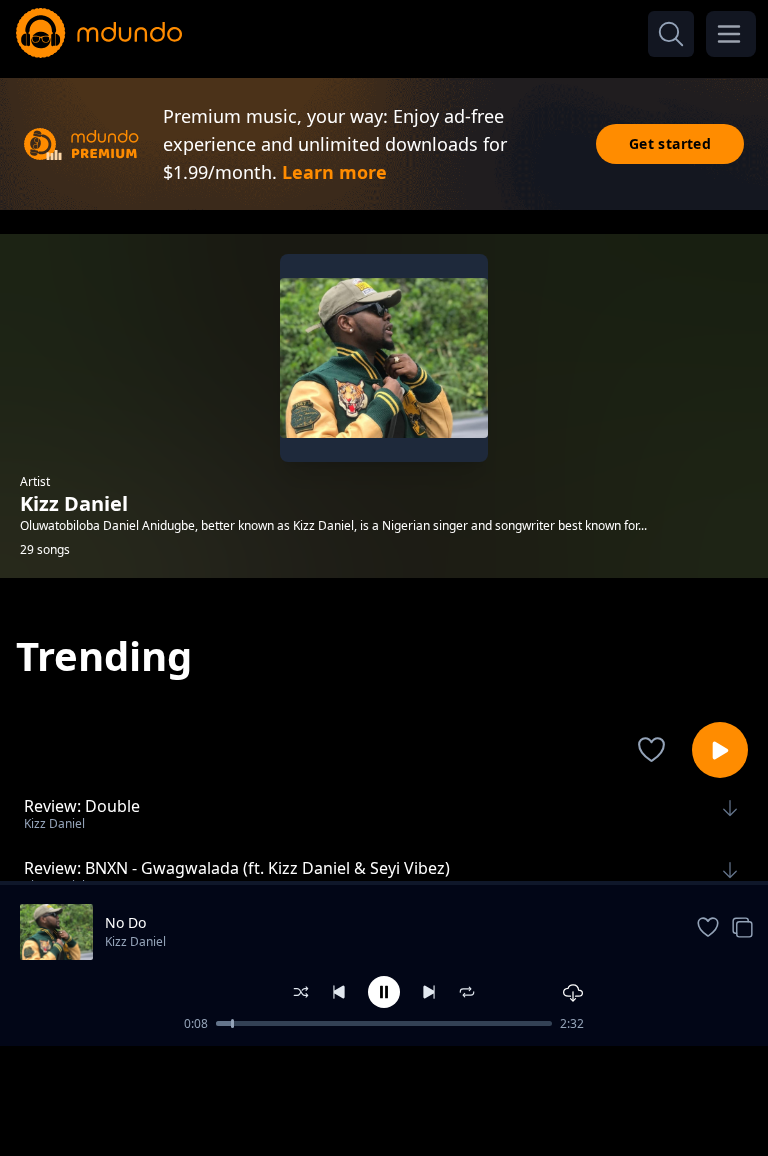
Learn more (334, 172)
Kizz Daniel (135, 941)
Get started (670, 143)
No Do (125, 922)
